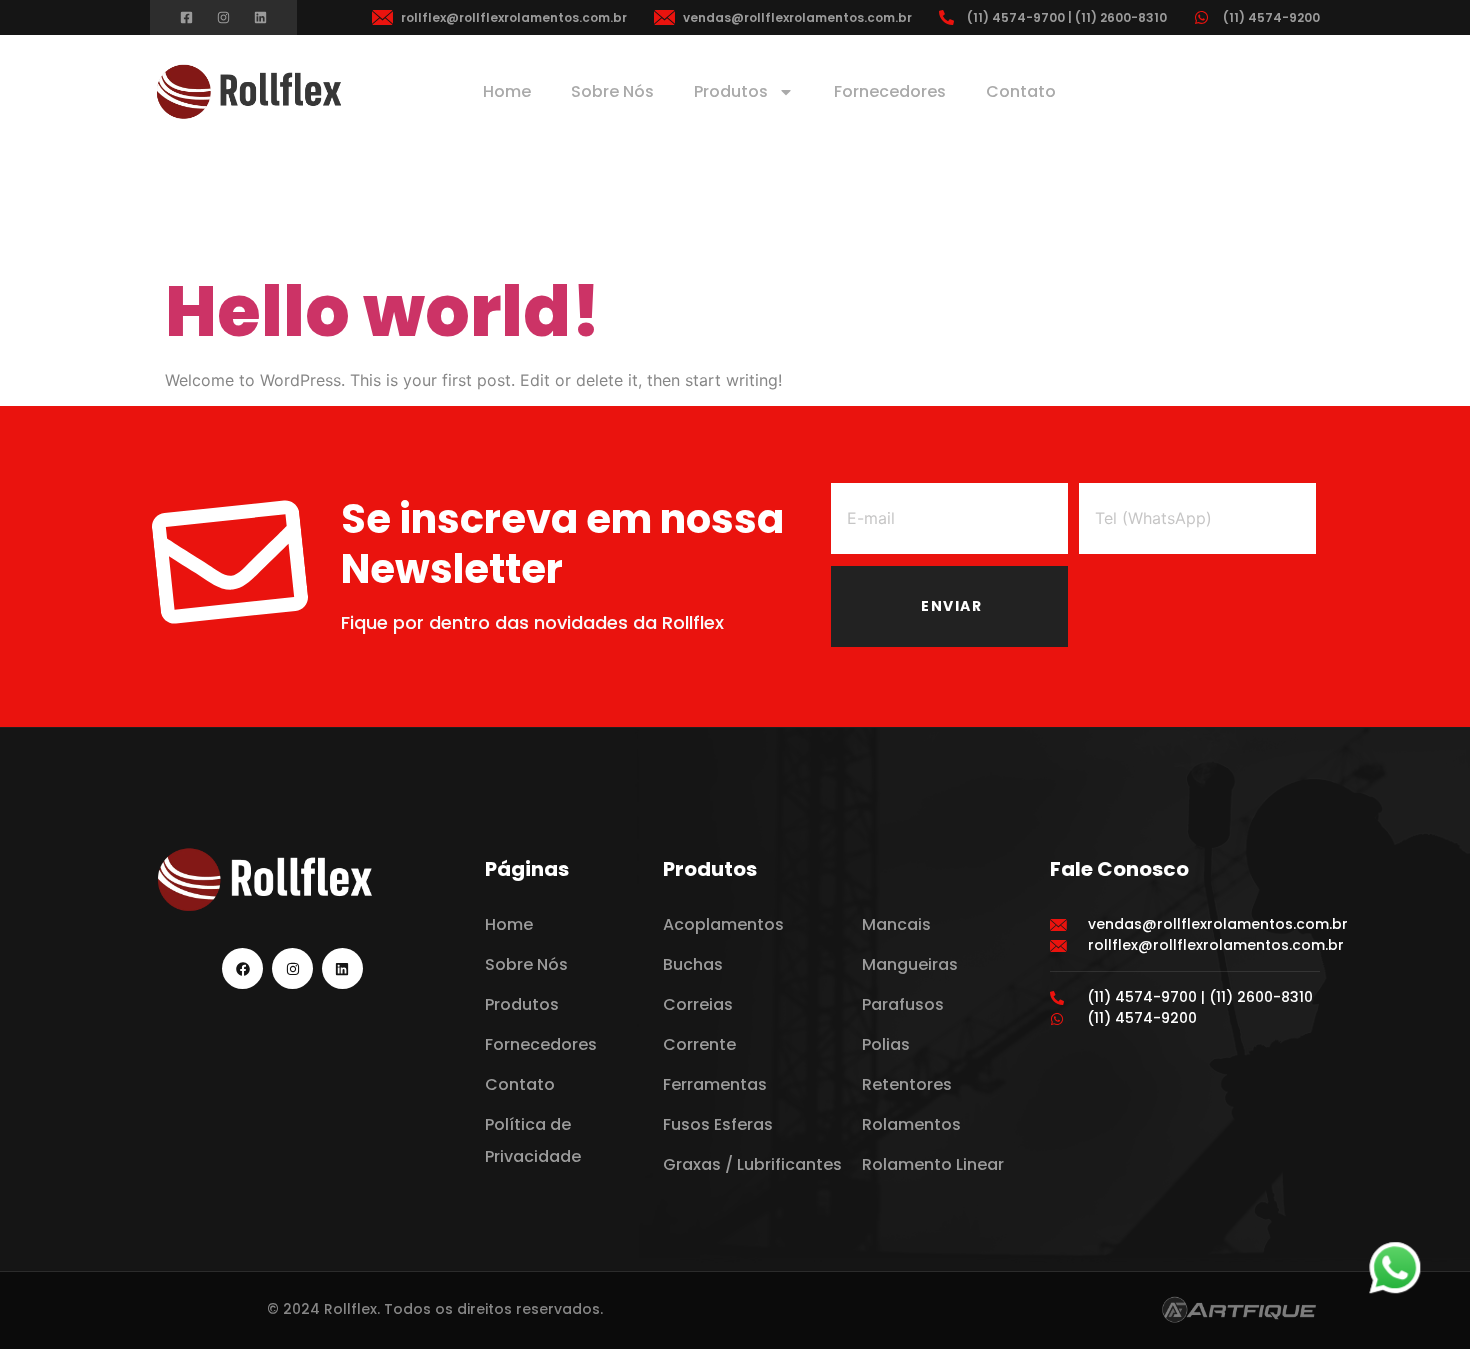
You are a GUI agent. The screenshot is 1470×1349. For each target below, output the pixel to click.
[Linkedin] (260, 17)
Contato (1021, 91)
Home (507, 91)
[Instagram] (223, 17)
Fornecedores (890, 91)
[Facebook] (242, 968)
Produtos (731, 91)
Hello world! (383, 311)
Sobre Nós (612, 91)
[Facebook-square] (186, 17)
